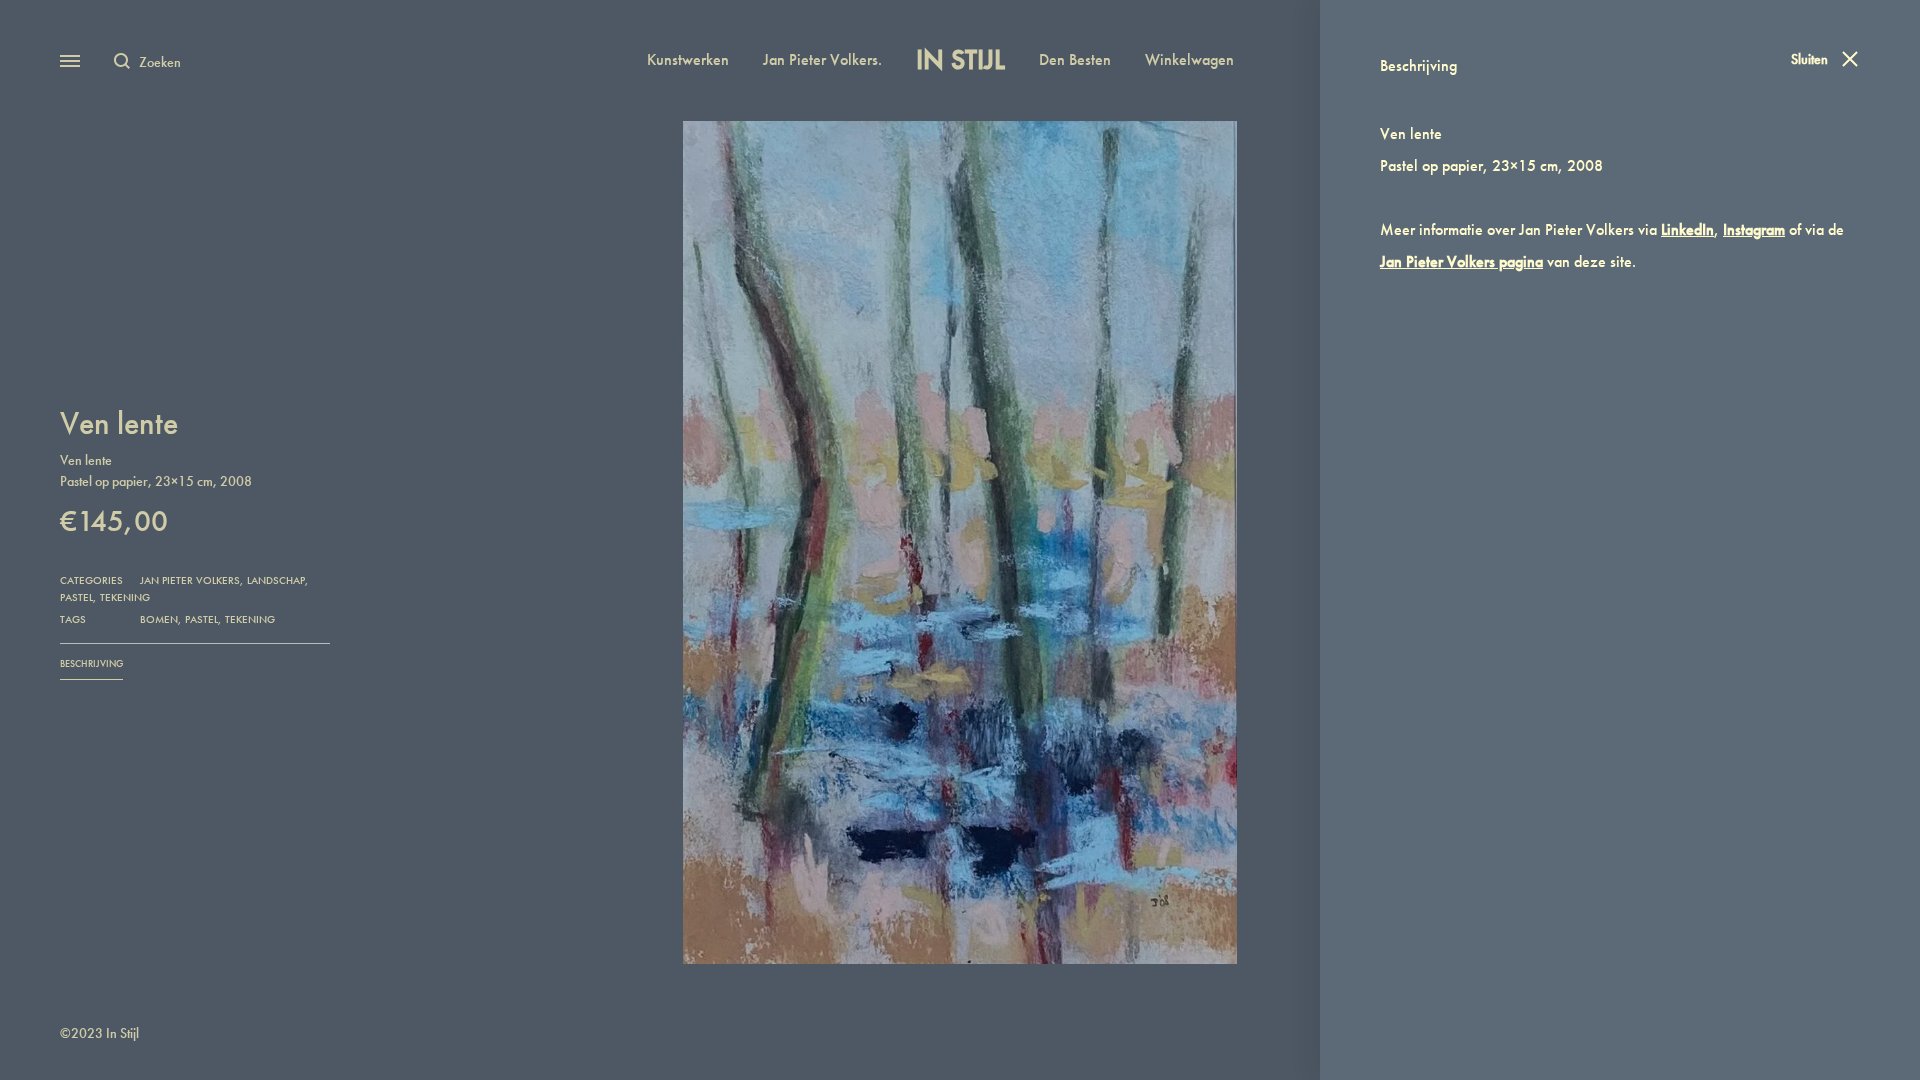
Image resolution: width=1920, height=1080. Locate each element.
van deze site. (1508, 261)
